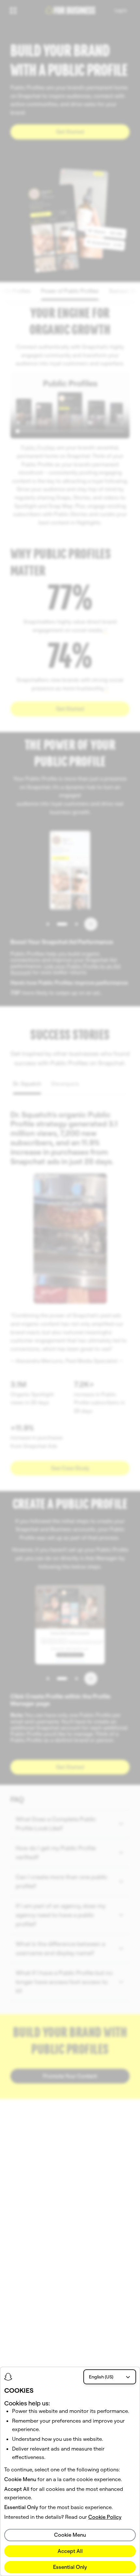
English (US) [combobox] (101, 2377)
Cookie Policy (105, 2517)
